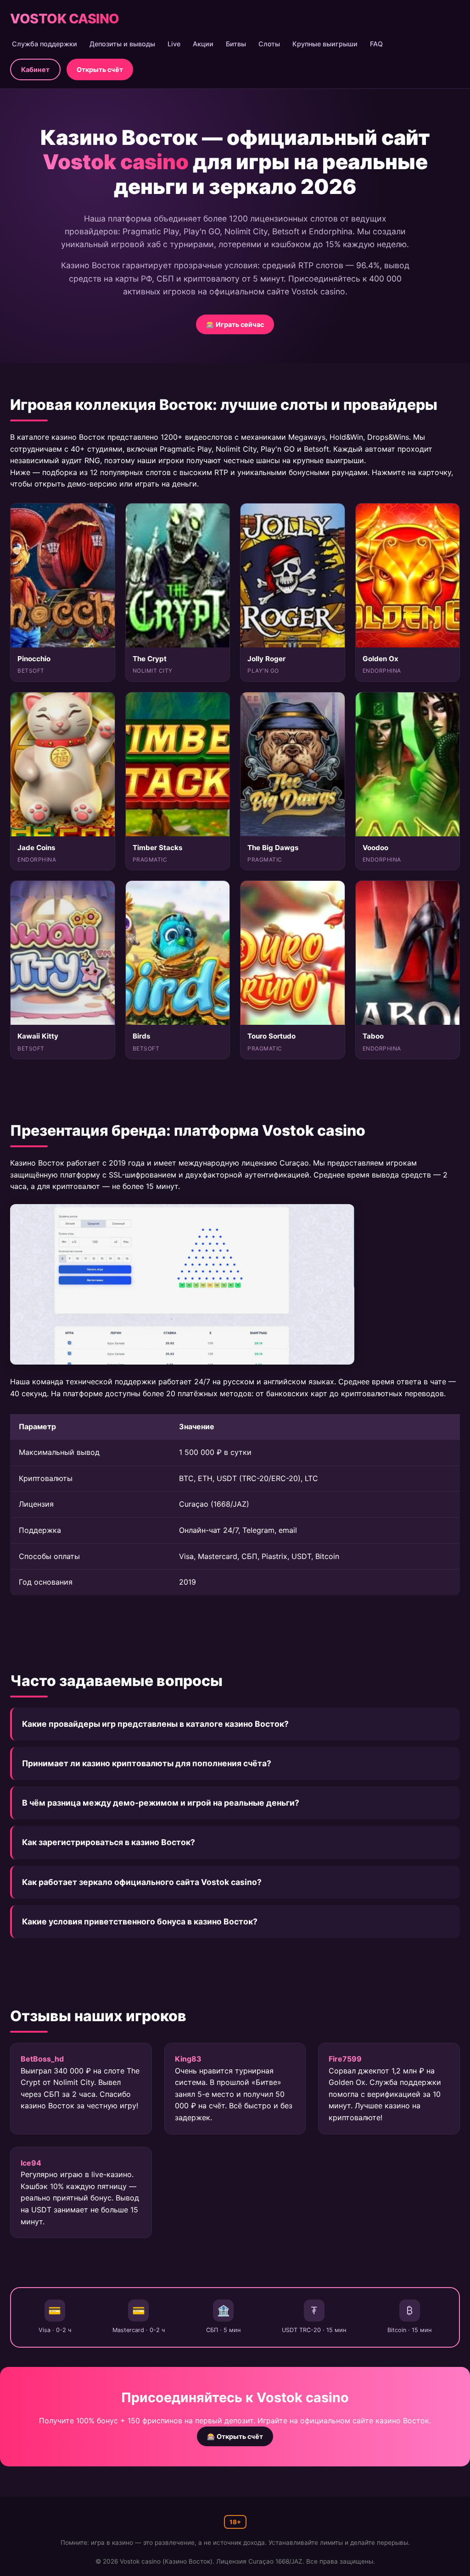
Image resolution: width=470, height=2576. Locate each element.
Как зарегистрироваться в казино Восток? (109, 1842)
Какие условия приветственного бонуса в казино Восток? (140, 1921)
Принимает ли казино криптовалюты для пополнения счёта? (147, 1763)
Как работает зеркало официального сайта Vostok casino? (142, 1882)
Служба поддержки (45, 44)
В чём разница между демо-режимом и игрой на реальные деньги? (161, 1803)
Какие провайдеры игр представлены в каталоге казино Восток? (155, 1724)
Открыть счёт (100, 69)
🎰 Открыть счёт (235, 2436)
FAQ (376, 44)
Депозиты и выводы (122, 44)
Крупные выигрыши (325, 44)
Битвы (236, 44)
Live (174, 44)
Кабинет (35, 69)
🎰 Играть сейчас (235, 324)
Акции (203, 44)
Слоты (269, 44)
